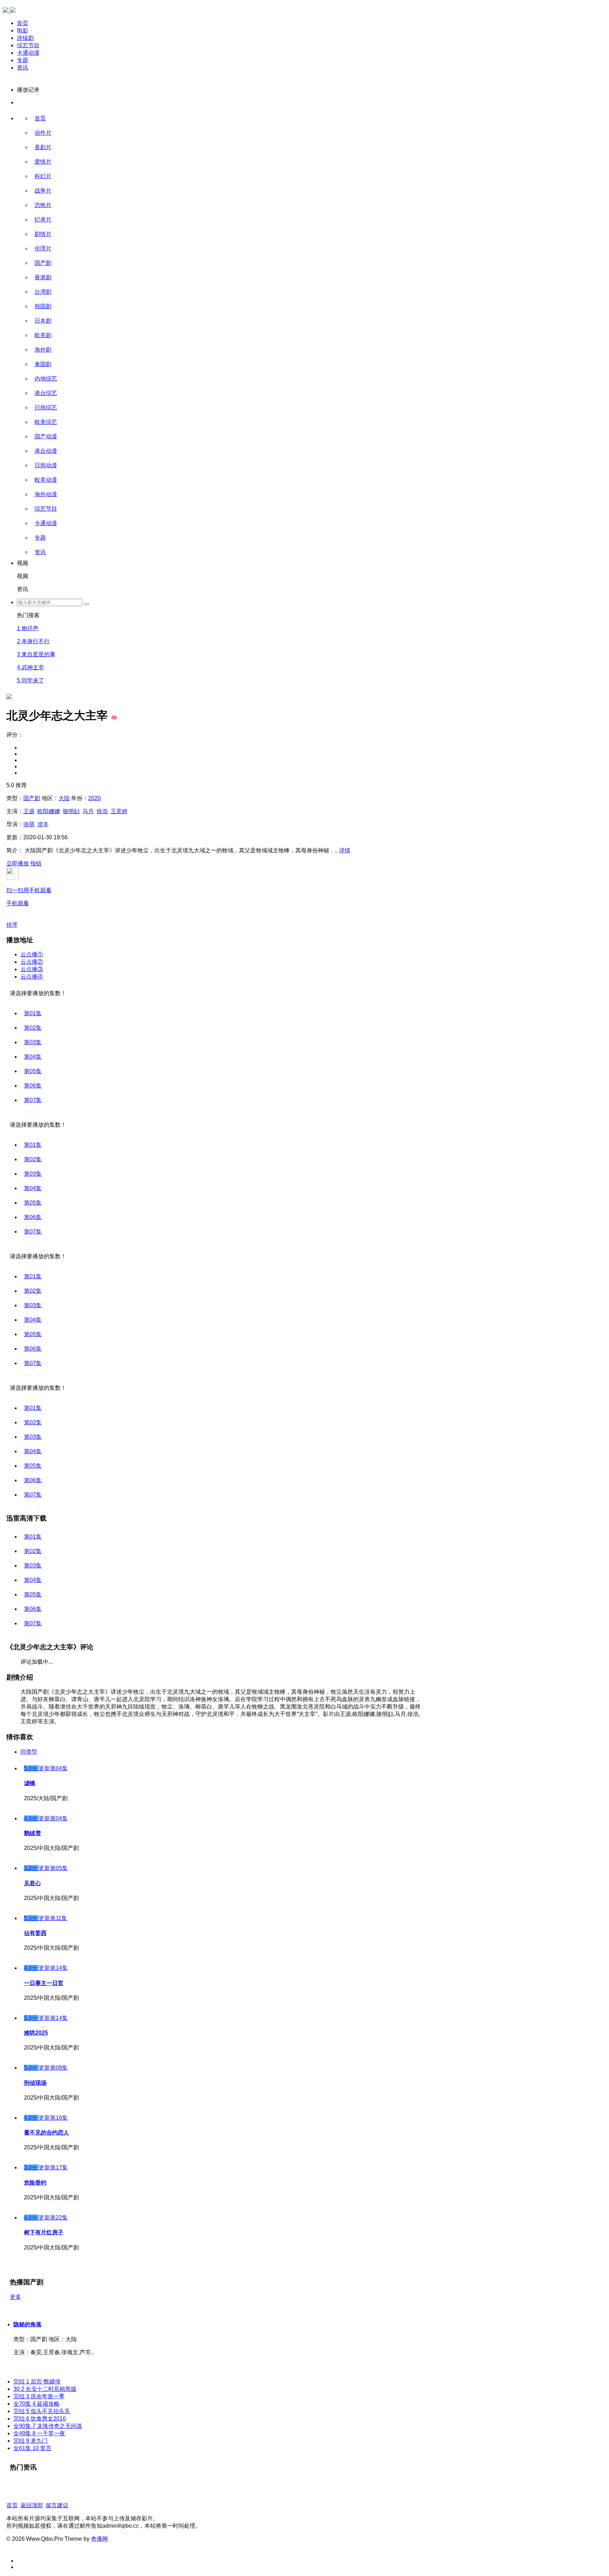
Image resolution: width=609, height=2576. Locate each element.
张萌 (29, 824)
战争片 (43, 191)
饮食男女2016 (40, 2419)
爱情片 (43, 162)
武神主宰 (30, 667)
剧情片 (43, 234)
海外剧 (43, 350)
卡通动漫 (28, 53)
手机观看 (29, 897)
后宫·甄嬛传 (37, 2382)
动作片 (43, 133)
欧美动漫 (46, 480)
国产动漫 (46, 436)
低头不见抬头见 (42, 2411)
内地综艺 (46, 379)
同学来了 (30, 680)
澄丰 (43, 824)
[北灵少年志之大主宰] (9, 385)
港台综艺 (46, 393)
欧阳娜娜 (49, 811)
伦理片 (43, 248)
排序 (12, 925)
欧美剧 (43, 335)
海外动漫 (46, 494)
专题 (23, 60)
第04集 (33, 1057)
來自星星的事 (36, 654)
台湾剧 (43, 292)
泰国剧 (43, 364)
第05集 (33, 1071)
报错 (36, 863)
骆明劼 (71, 811)
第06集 (33, 1086)
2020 (94, 798)
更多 (16, 2297)
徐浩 (102, 811)
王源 (29, 811)
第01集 (33, 1013)
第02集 (33, 1028)
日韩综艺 (46, 407)
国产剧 (43, 263)
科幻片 (43, 176)
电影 (23, 31)
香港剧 (43, 277)
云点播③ (32, 969)
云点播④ (32, 977)
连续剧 (25, 38)
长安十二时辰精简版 (45, 2389)
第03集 (33, 1042)
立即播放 (18, 863)
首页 (23, 23)
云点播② (32, 962)
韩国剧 (43, 306)
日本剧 (43, 321)
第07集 (33, 1100)
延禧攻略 (36, 2404)
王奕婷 (119, 811)
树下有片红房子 (44, 2232)
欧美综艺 (46, 422)
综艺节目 (28, 45)
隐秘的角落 (27, 2324)
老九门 (30, 2441)
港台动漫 (46, 451)
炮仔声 (28, 628)
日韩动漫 (46, 465)
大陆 (64, 798)
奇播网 (99, 2539)
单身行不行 (33, 641)
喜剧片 (43, 147)
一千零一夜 (39, 2433)
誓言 (32, 2448)
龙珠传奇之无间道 (48, 2426)
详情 (345, 850)
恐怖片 (43, 205)
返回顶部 (32, 2505)
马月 (88, 811)
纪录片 (43, 220)
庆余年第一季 (39, 2396)
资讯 (23, 68)
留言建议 (57, 2505)
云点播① (32, 954)
